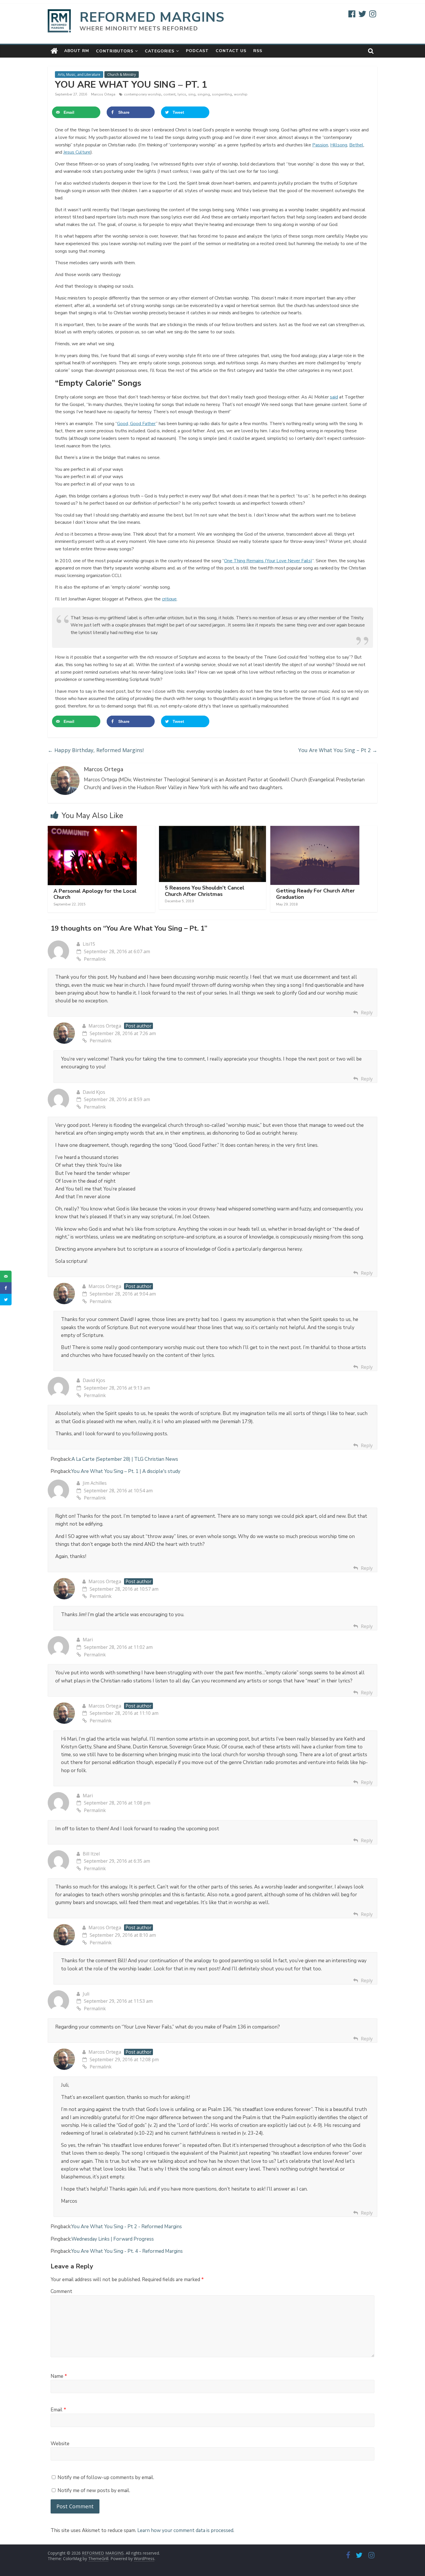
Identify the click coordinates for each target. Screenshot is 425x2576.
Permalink (95, 959)
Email (58, 2410)
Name (59, 2376)
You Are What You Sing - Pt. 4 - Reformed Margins (127, 2251)
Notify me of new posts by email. (94, 2490)
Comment (61, 2291)
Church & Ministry (122, 75)
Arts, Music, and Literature (79, 75)
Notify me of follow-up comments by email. (106, 2477)
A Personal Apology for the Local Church (95, 894)
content (169, 94)
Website (60, 2444)
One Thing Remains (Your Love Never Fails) (268, 561)
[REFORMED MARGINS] (54, 51)
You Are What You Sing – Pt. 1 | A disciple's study (126, 1471)
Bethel (356, 145)
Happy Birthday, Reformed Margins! (96, 750)
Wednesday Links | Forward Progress (113, 2239)
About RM (77, 51)
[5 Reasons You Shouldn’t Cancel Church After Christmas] (213, 829)
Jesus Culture (77, 152)
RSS (258, 51)
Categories (160, 51)
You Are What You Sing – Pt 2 (338, 750)
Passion (320, 145)
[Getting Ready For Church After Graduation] (315, 829)
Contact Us (231, 51)
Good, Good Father (136, 424)
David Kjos (94, 1092)
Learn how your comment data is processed (185, 2530)
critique (169, 599)
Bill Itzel (91, 1854)
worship (241, 94)
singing (204, 94)
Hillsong (339, 145)
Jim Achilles (95, 1483)
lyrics (182, 94)
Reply (367, 1013)
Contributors (115, 51)
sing (192, 94)
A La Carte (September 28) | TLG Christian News (125, 1459)
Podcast (197, 51)
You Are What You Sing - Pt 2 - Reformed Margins (126, 2227)
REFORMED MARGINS (152, 17)
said (334, 397)
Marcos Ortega (104, 94)
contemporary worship (143, 94)
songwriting (222, 94)
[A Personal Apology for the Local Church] (92, 829)
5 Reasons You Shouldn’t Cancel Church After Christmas (205, 891)
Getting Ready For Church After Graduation (315, 894)
